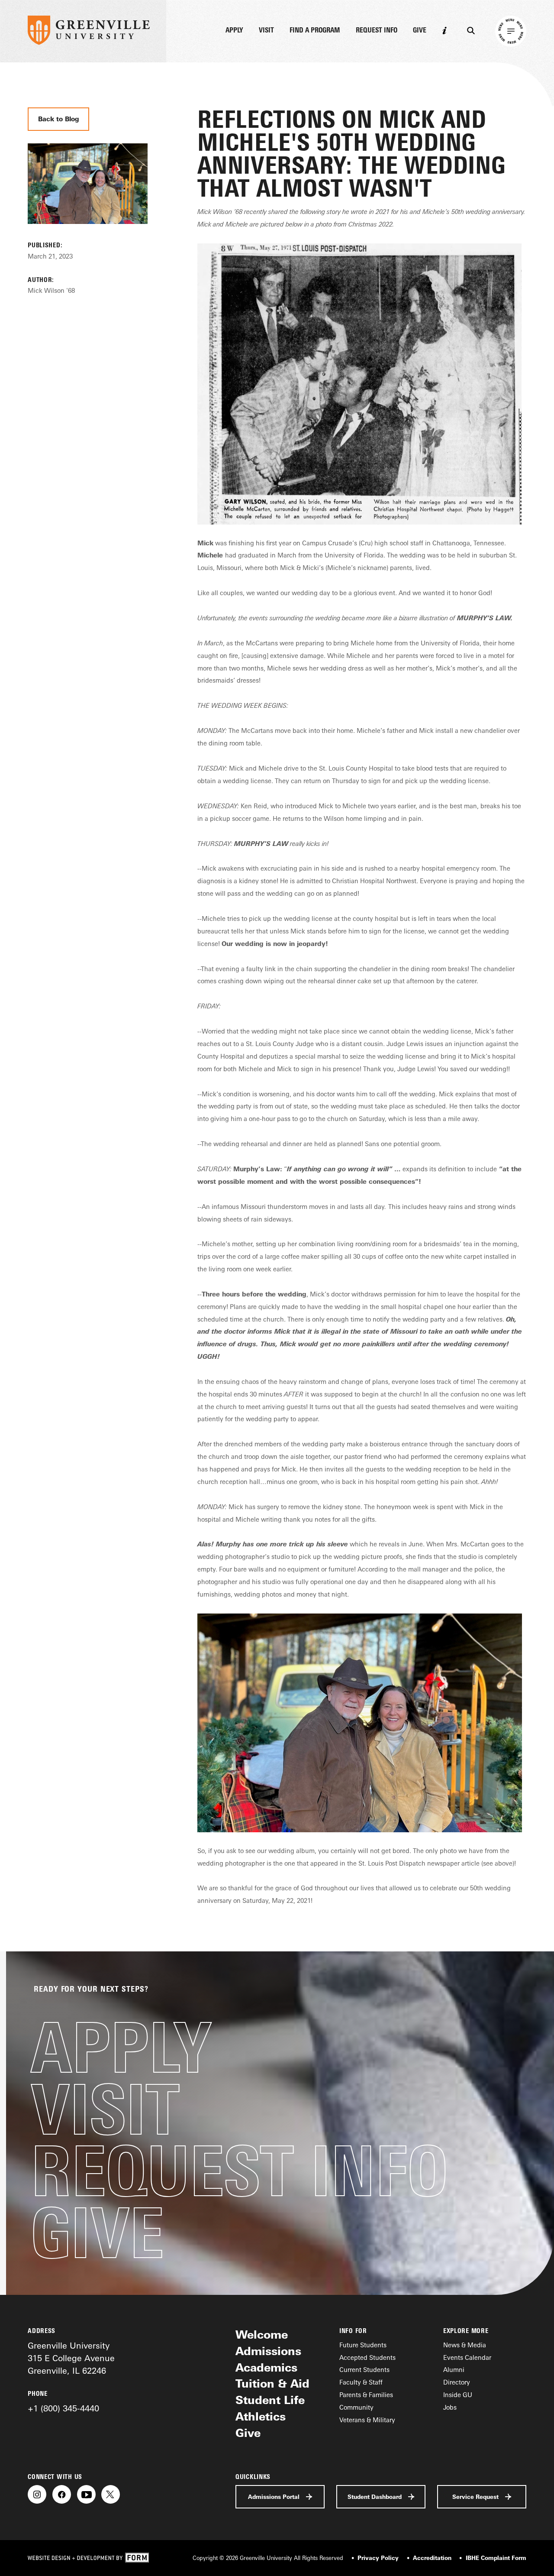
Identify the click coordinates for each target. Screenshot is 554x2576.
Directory (457, 2382)
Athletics (261, 2416)
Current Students (364, 2370)
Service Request (475, 2497)
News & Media (465, 2345)
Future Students (363, 2345)
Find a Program (315, 31)
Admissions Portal (274, 2497)
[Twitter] (111, 2494)
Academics (266, 2367)
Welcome (262, 2335)
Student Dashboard (375, 2497)
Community (356, 2407)
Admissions (268, 2351)
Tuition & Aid (272, 2383)
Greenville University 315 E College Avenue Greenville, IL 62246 (71, 2358)
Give (420, 31)
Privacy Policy (378, 2558)
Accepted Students (367, 2357)
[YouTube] (86, 2494)
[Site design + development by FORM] (88, 2558)
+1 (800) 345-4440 (63, 2408)
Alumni (454, 2370)
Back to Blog (59, 119)
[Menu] (511, 31)
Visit (266, 31)
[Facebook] (62, 2494)
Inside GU (458, 2395)
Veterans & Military (367, 2420)
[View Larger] (87, 235)
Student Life (270, 2400)
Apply (234, 31)
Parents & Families (366, 2395)
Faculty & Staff (361, 2382)
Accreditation (432, 2558)
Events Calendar (467, 2357)
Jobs (450, 2407)
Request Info (377, 31)
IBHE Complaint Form (496, 2558)
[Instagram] (37, 2494)
